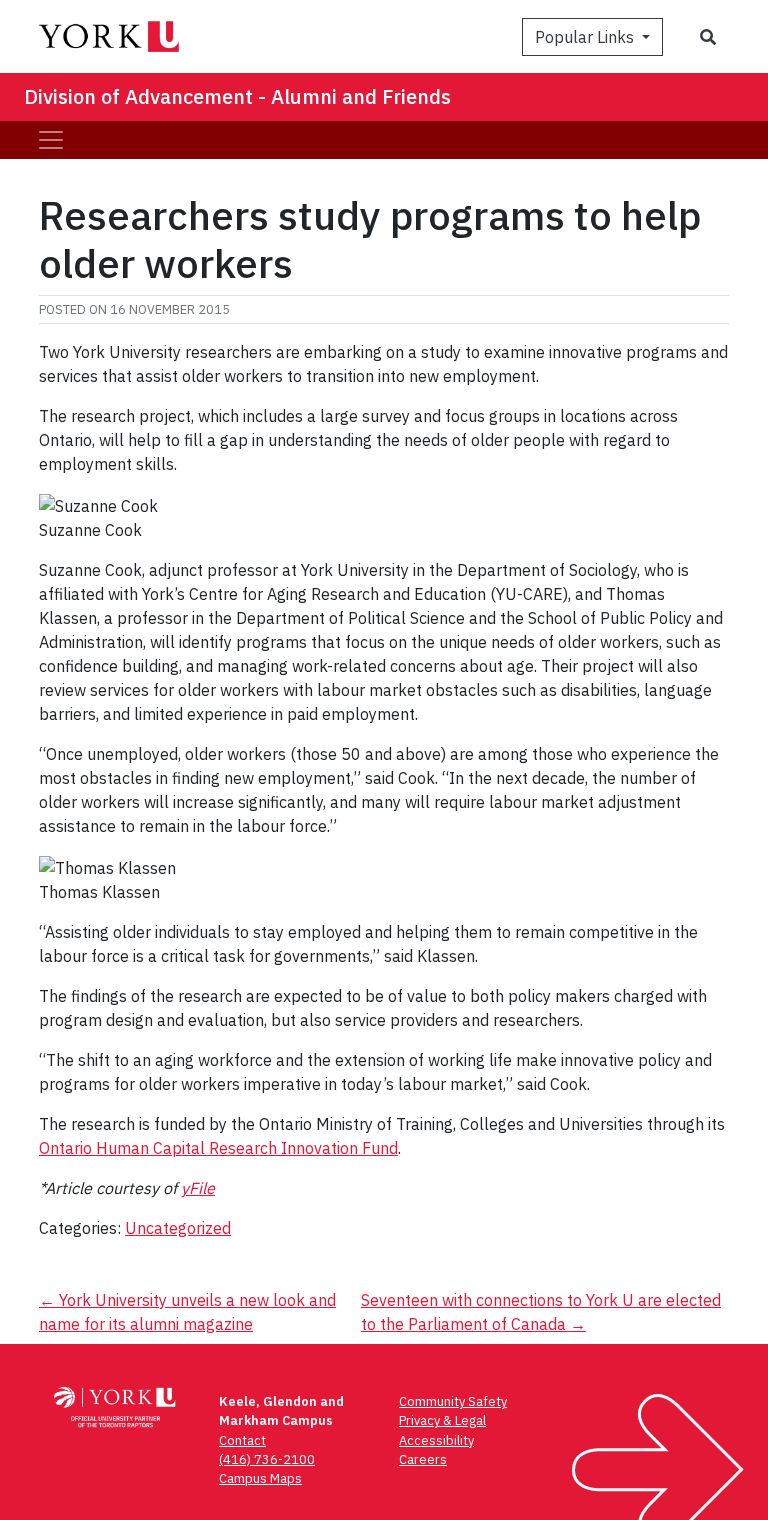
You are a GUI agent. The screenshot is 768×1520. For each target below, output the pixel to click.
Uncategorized (178, 1228)
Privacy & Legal (442, 1420)
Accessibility (436, 1440)
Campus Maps (260, 1478)
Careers (423, 1459)
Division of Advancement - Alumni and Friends (237, 96)
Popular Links (586, 37)
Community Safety (453, 1401)
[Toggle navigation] (51, 140)
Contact (242, 1440)
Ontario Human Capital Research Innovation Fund (218, 1148)
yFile (198, 1188)
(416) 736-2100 (267, 1459)
